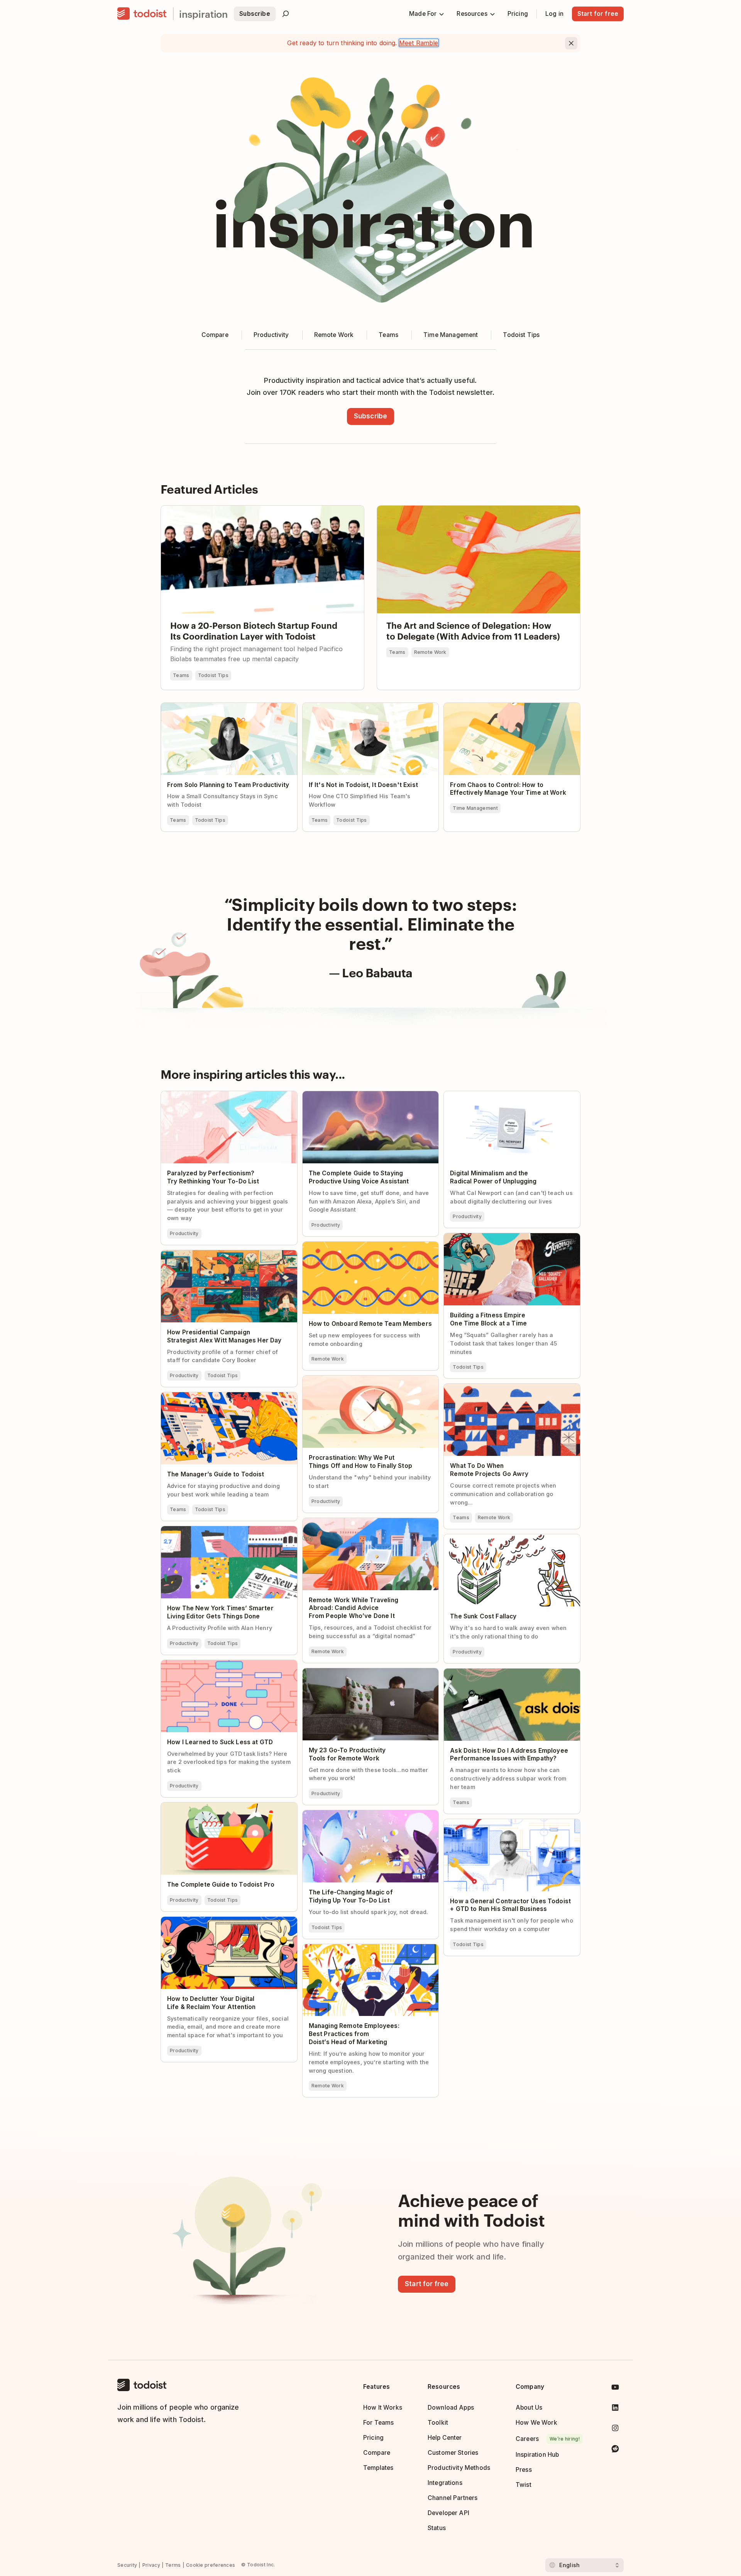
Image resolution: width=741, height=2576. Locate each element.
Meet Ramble (419, 43)
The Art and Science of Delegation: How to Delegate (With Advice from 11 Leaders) (472, 512)
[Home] (142, 14)
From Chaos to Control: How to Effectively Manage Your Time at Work (506, 709)
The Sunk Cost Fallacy (476, 1538)
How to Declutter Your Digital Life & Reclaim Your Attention (225, 1923)
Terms (173, 2565)
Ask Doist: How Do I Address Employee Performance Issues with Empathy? (500, 1675)
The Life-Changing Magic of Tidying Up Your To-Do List (367, 1817)
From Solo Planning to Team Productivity (221, 706)
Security (127, 2565)
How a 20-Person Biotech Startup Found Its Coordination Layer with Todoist (261, 512)
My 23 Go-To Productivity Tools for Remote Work (365, 1675)
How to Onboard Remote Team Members (362, 1245)
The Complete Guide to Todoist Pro (212, 1806)
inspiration (203, 14)
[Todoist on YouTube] (615, 2389)
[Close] (571, 43)
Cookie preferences (211, 2565)
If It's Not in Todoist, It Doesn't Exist (355, 706)
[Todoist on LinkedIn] (615, 2409)
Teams (181, 675)
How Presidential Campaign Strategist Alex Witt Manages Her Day (224, 1257)
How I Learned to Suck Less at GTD (212, 1664)
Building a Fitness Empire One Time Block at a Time (510, 1240)
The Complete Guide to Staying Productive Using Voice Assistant (365, 1098)
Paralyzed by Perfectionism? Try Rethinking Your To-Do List (224, 1098)
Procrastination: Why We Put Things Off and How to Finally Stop (366, 1382)
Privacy (151, 2565)
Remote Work (430, 652)
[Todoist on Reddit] (615, 2450)
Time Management (475, 808)
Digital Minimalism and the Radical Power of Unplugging (508, 1098)
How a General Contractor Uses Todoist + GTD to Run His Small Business (511, 1826)
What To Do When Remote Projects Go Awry (508, 1387)
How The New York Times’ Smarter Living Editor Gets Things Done (221, 1533)
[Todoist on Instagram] (615, 2430)
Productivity (184, 1233)
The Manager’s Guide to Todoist (207, 1396)
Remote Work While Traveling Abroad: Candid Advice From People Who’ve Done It (369, 1525)
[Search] (286, 14)
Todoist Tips (213, 675)
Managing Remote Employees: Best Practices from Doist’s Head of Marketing (368, 1951)
